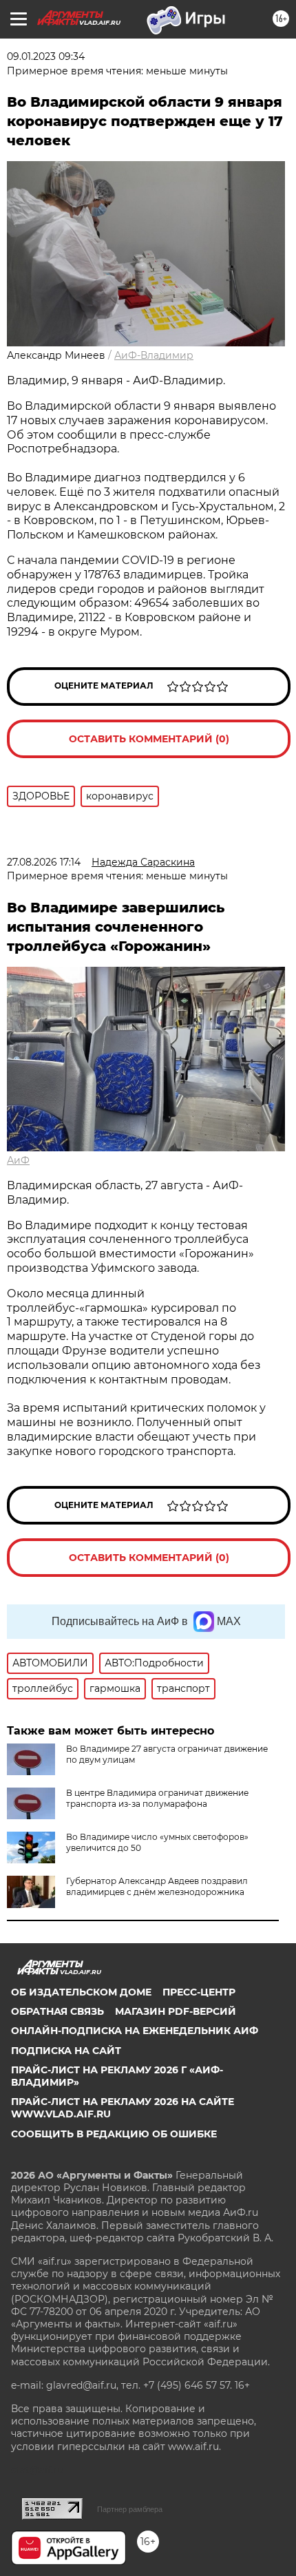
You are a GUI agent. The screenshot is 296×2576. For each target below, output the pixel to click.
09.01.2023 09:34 (46, 56)
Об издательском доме (81, 1992)
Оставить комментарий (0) (149, 739)
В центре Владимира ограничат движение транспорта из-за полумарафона (157, 1798)
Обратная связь (57, 2011)
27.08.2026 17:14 (44, 862)
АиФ (18, 1160)
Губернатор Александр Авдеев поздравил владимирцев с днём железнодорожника (157, 1886)
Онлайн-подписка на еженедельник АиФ (135, 2031)
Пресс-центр (199, 1992)
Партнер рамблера (130, 2509)
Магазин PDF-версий (176, 2011)
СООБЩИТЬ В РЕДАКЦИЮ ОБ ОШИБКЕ (114, 2134)
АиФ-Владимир (154, 355)
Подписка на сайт (66, 2051)
